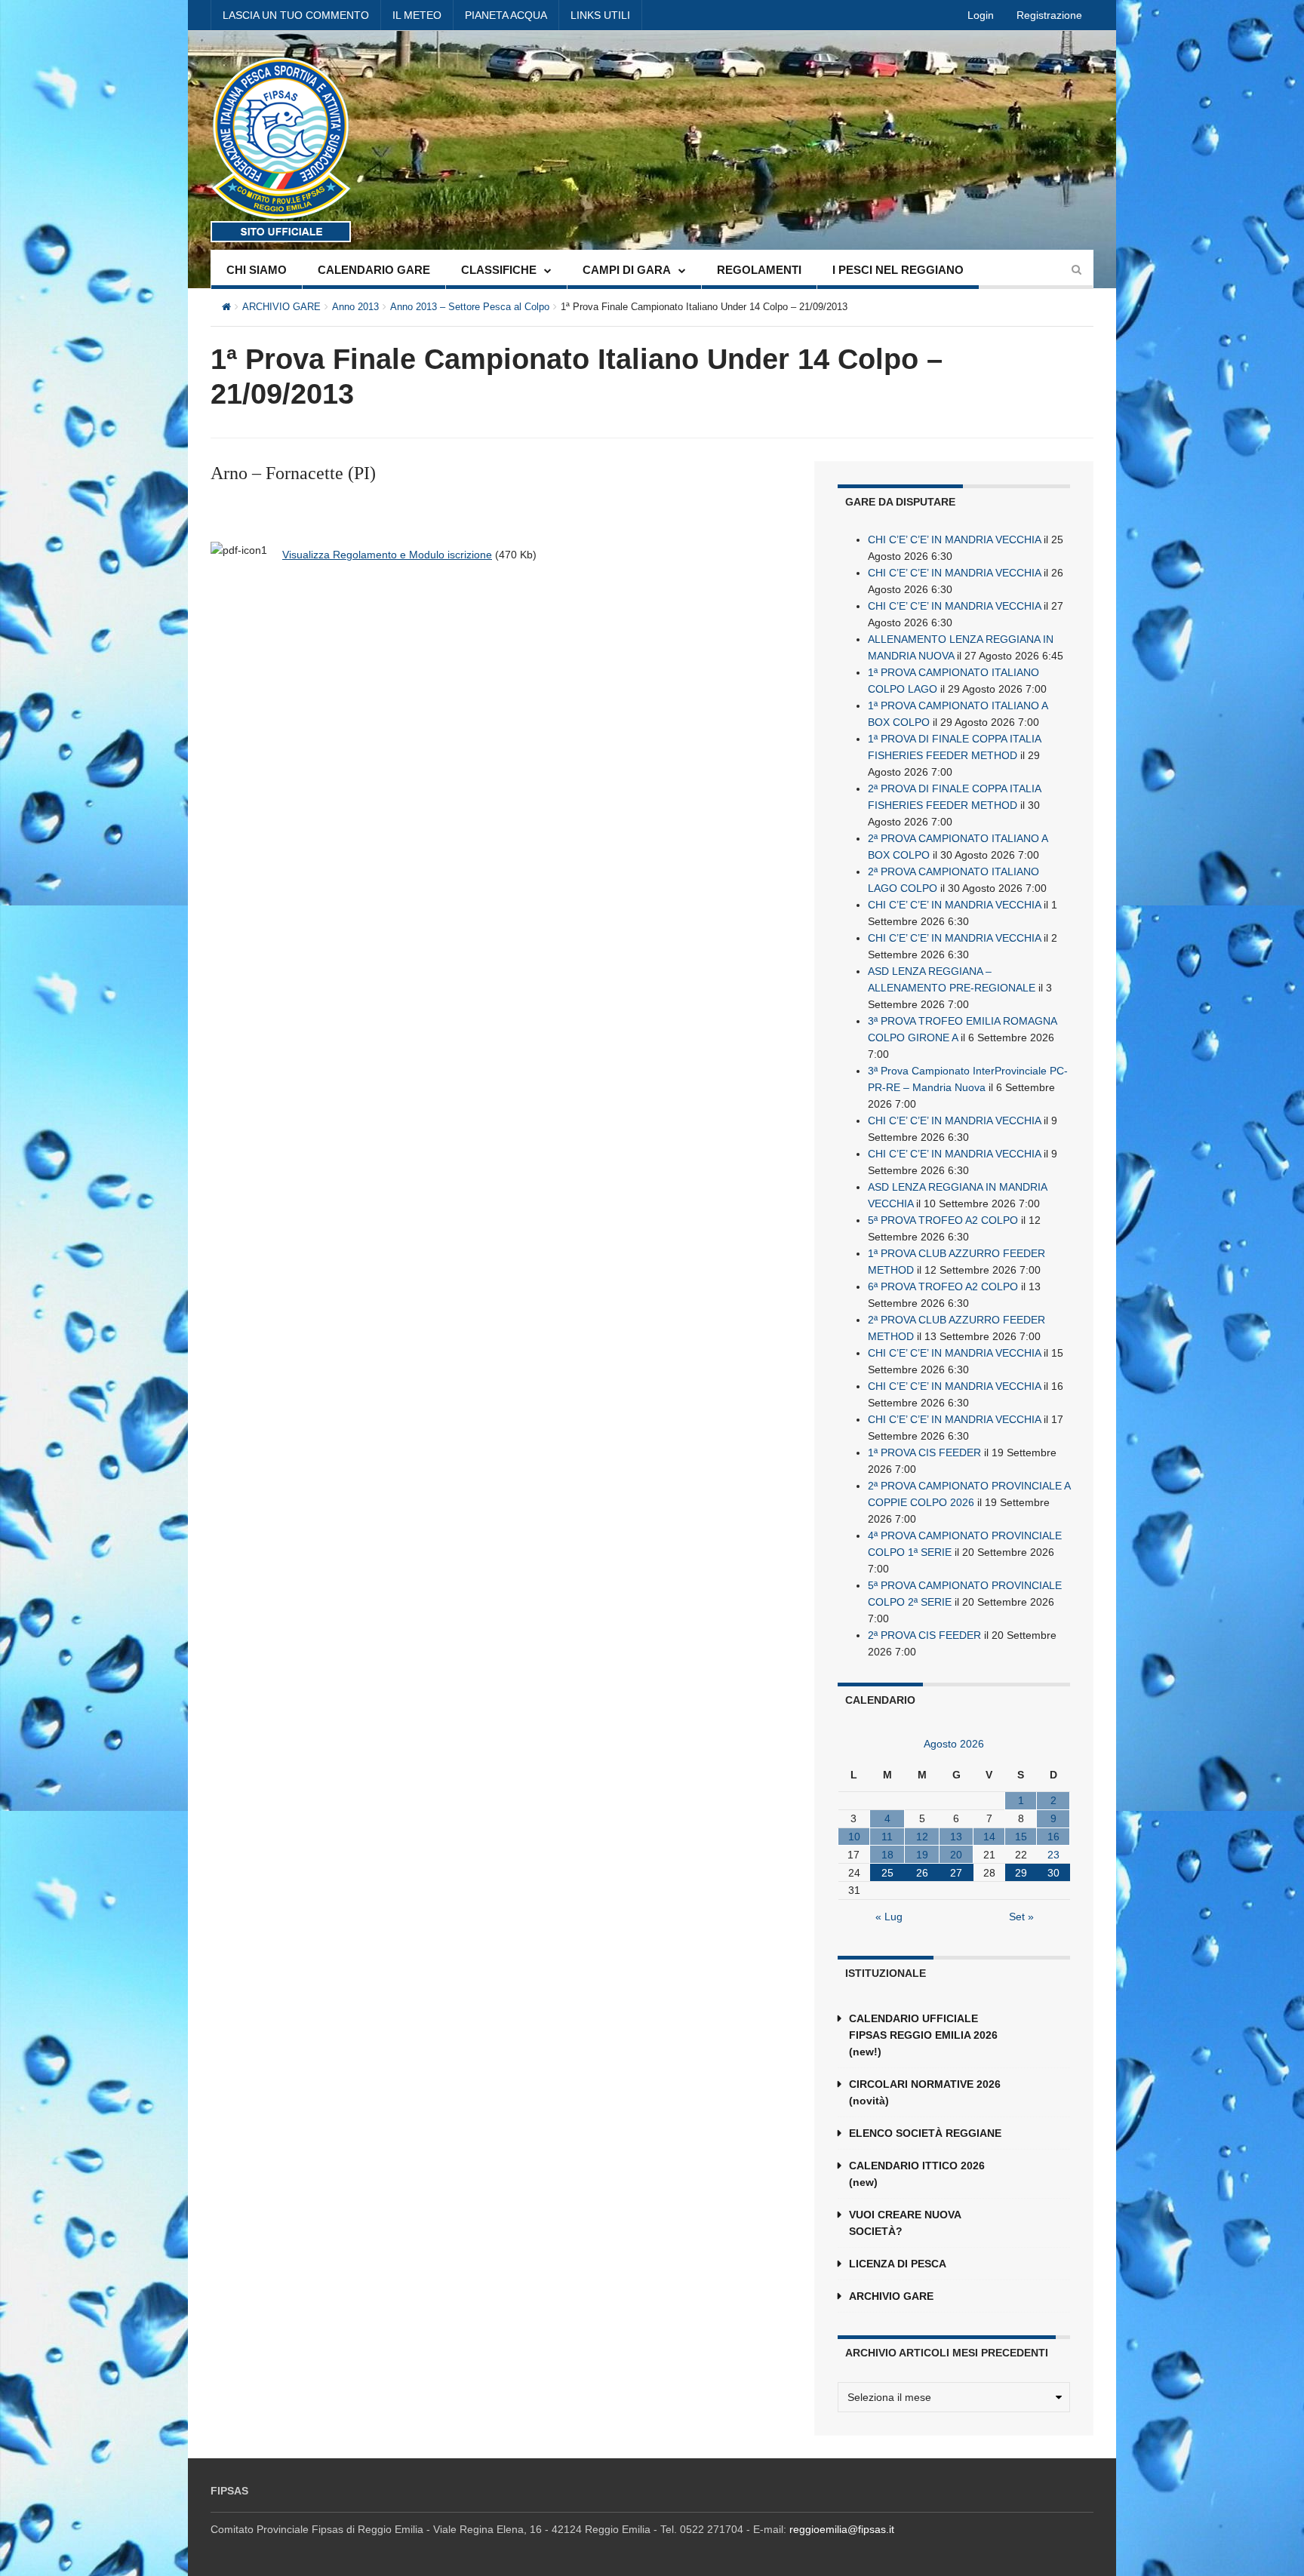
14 (989, 1837)
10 (854, 1837)
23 (1053, 1855)
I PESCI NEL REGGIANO (898, 270)
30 (1053, 1873)
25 (887, 1873)
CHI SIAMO (257, 270)
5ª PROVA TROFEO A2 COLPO (943, 1220)
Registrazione (1049, 15)
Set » (1021, 1917)
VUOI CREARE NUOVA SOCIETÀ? (905, 2223)
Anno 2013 (355, 307)
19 (922, 1855)
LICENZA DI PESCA (898, 2264)
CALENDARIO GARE (374, 270)
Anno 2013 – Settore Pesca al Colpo (470, 307)
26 (922, 1873)
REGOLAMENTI (759, 270)
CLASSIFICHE (499, 270)
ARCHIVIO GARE (281, 307)
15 (1021, 1837)
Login (981, 15)
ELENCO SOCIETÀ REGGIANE (925, 2133)
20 (956, 1855)
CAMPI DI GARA (627, 270)
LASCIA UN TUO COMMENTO (296, 15)
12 (922, 1837)
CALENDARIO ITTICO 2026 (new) (917, 2174)
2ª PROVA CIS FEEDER (924, 1635)
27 (956, 1873)
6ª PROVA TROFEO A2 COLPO (943, 1286)
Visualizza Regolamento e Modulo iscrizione (387, 555)
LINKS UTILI (600, 15)
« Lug (889, 1917)
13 (956, 1837)
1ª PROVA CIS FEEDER (924, 1452)
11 (887, 1837)
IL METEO (417, 15)
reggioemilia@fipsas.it (842, 2529)
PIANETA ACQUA (506, 15)
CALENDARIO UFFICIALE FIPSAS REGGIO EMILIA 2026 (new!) (923, 2035)
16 (1053, 1837)
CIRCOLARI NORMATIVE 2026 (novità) (925, 2092)
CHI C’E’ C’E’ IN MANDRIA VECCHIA (954, 539)
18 (887, 1855)
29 (1021, 1873)
